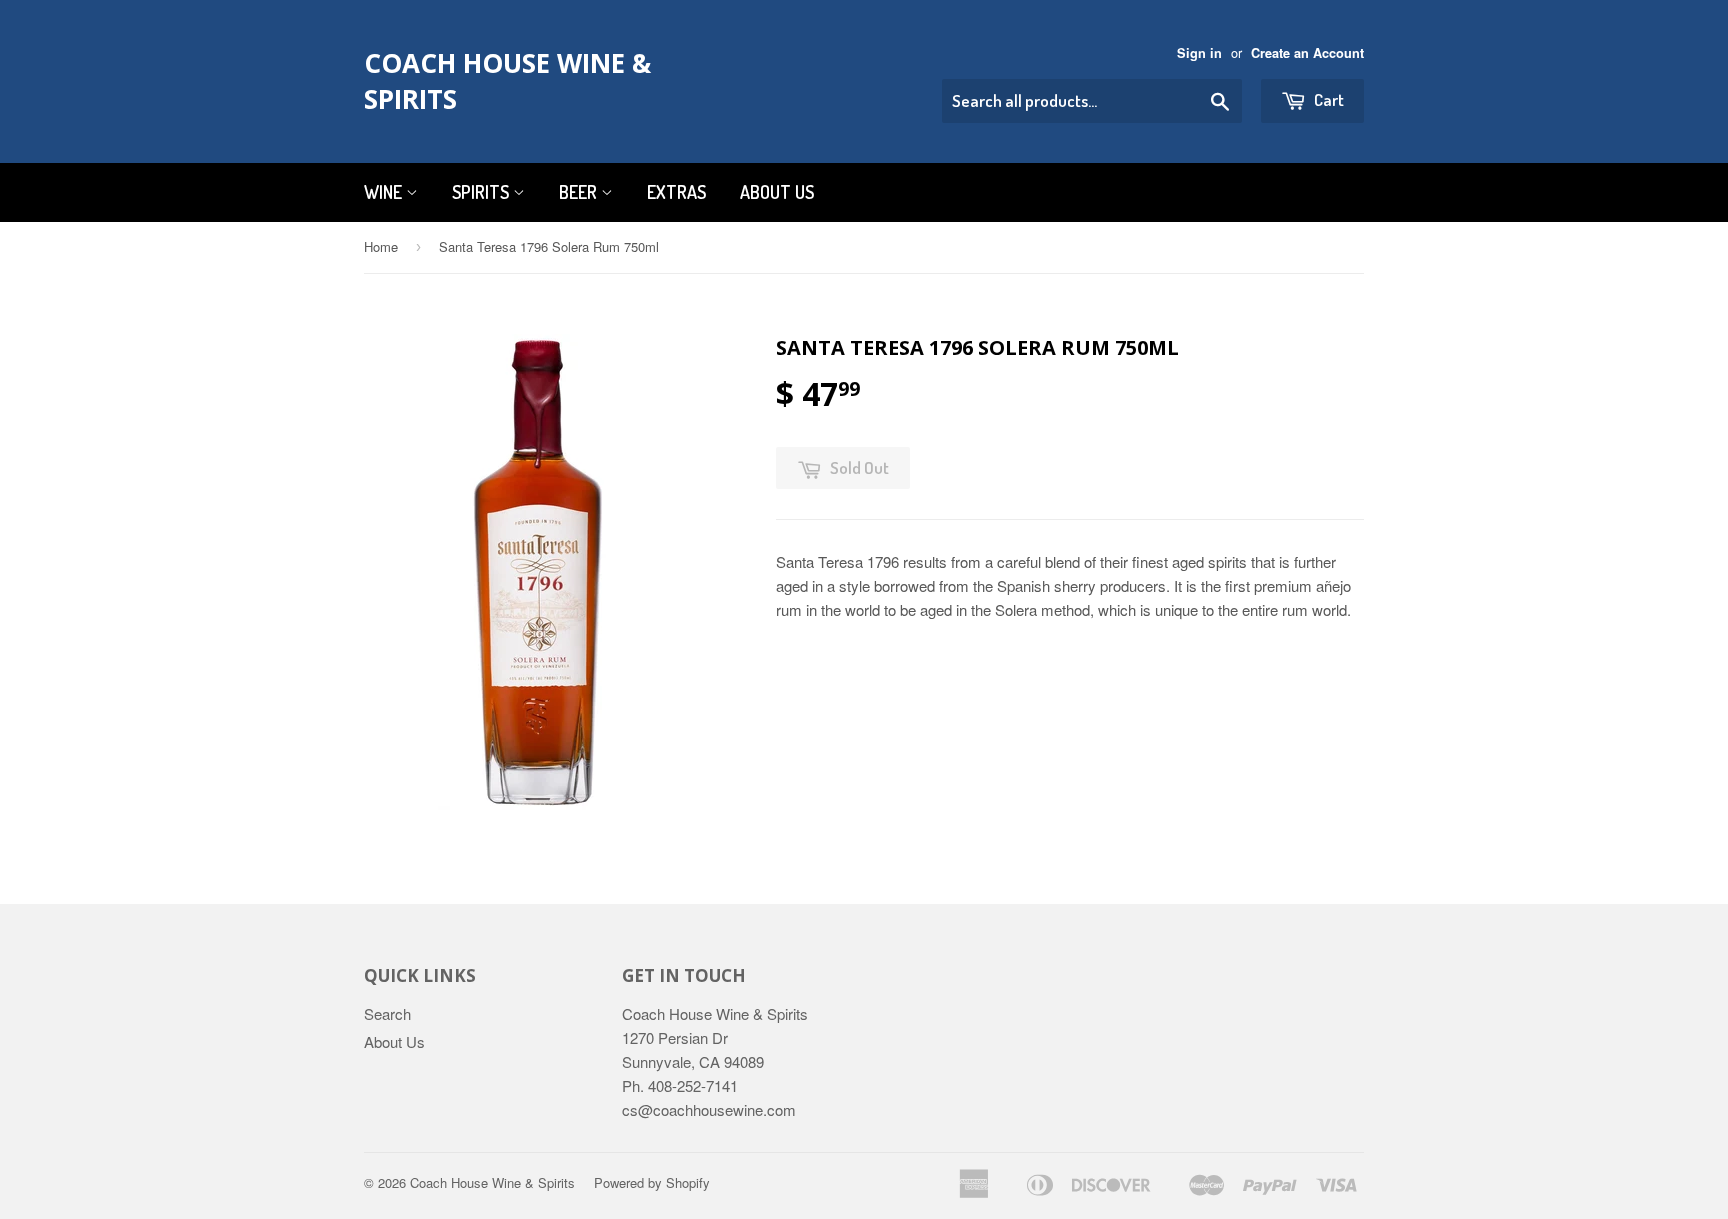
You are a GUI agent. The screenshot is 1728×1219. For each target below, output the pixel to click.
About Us (777, 192)
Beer (580, 192)
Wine (385, 192)
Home (381, 246)
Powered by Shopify (652, 1182)
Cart (1327, 99)
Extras (676, 192)
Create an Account (1307, 53)
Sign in (1199, 53)
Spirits (482, 192)
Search (387, 1013)
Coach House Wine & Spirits (507, 81)
